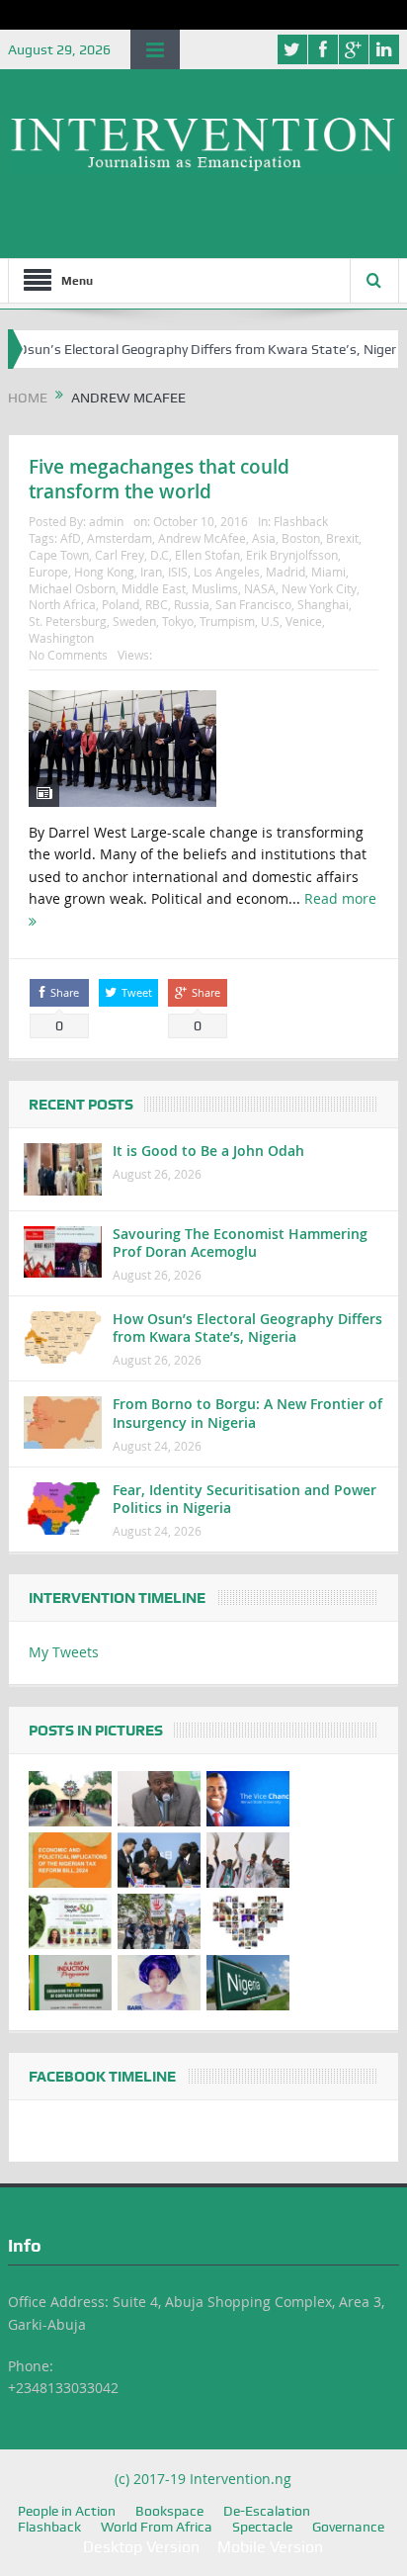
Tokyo (178, 621)
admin (106, 521)
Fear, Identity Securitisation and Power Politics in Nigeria (244, 1499)
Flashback (301, 521)
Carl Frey (120, 555)
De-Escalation (267, 2511)
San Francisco (253, 604)
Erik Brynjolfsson (292, 555)
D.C (160, 555)
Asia (264, 538)
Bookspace (169, 2511)
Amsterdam (120, 538)
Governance (348, 2527)
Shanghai (323, 604)
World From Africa (157, 2527)
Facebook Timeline (102, 2077)
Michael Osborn (72, 588)
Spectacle (262, 2527)
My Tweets (64, 1652)
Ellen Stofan (207, 555)
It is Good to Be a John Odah (208, 1151)
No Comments (68, 655)
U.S (270, 621)
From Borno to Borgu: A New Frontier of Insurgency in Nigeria (247, 1413)
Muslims (215, 588)
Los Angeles (227, 572)
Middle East (154, 588)
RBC (157, 604)
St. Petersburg (68, 621)
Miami (328, 572)
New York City (319, 588)
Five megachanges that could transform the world (159, 479)
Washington (61, 638)
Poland (121, 604)
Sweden (134, 621)
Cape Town (59, 555)
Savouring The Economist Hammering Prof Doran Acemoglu (240, 1243)
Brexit (342, 538)
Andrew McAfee (202, 538)
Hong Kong (104, 572)
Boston (301, 538)
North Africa (62, 604)
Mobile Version (270, 2547)
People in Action (67, 2511)
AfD (71, 538)
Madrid (285, 572)
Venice (304, 621)
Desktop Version (141, 2547)
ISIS (178, 572)
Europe (48, 572)
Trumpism (227, 621)
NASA (260, 588)
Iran (151, 572)
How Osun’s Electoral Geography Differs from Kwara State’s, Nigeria (247, 1328)
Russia (192, 604)
